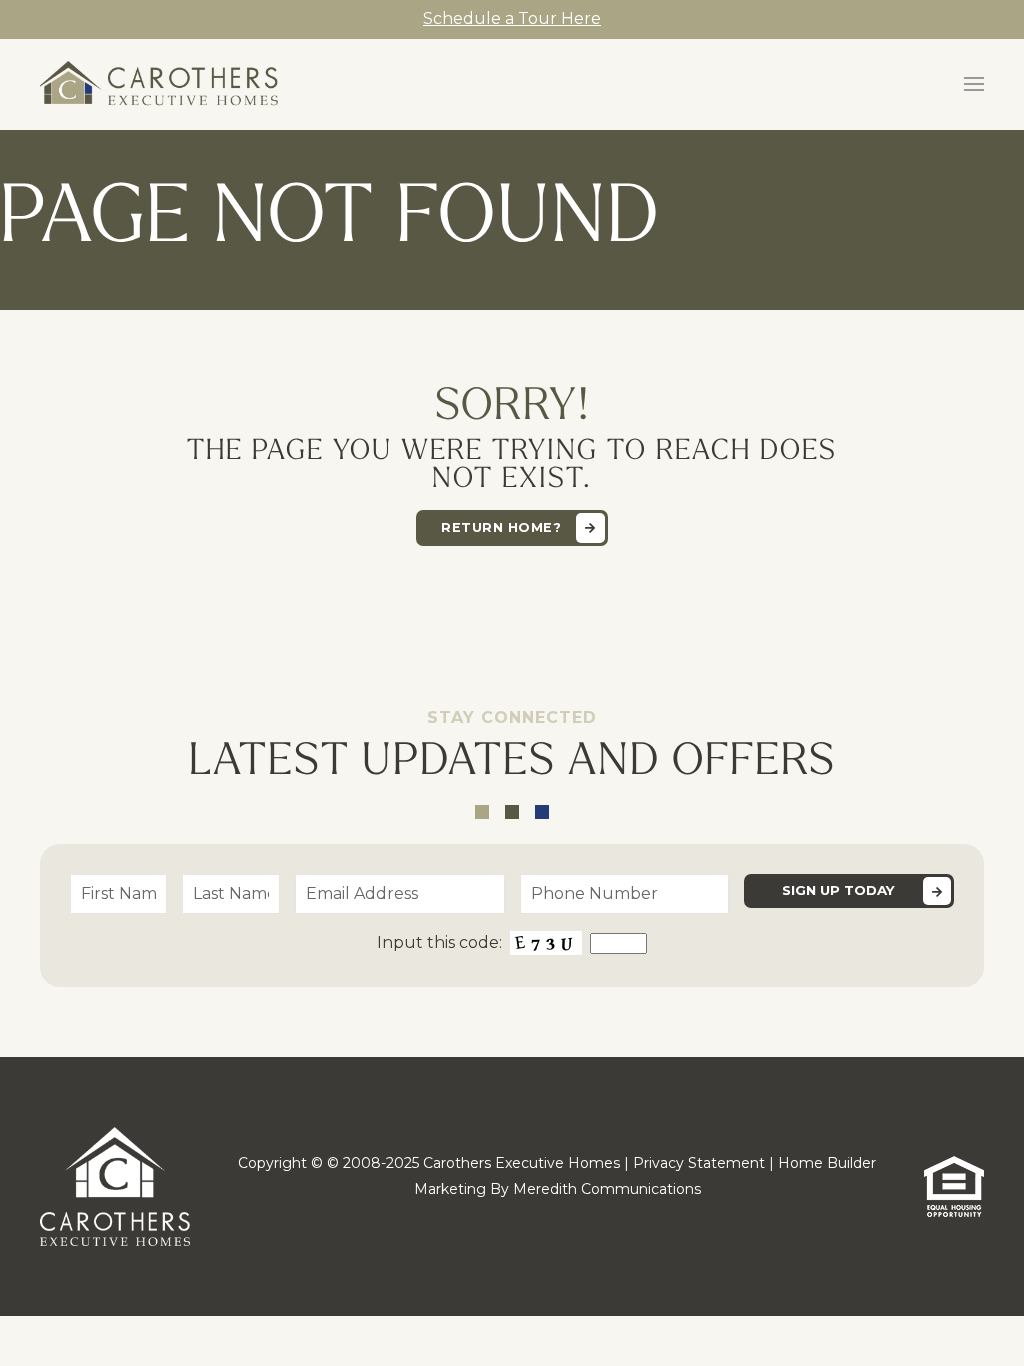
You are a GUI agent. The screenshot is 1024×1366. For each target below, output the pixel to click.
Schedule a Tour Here (512, 18)
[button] (974, 84)
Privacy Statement (699, 1163)
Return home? (501, 527)
